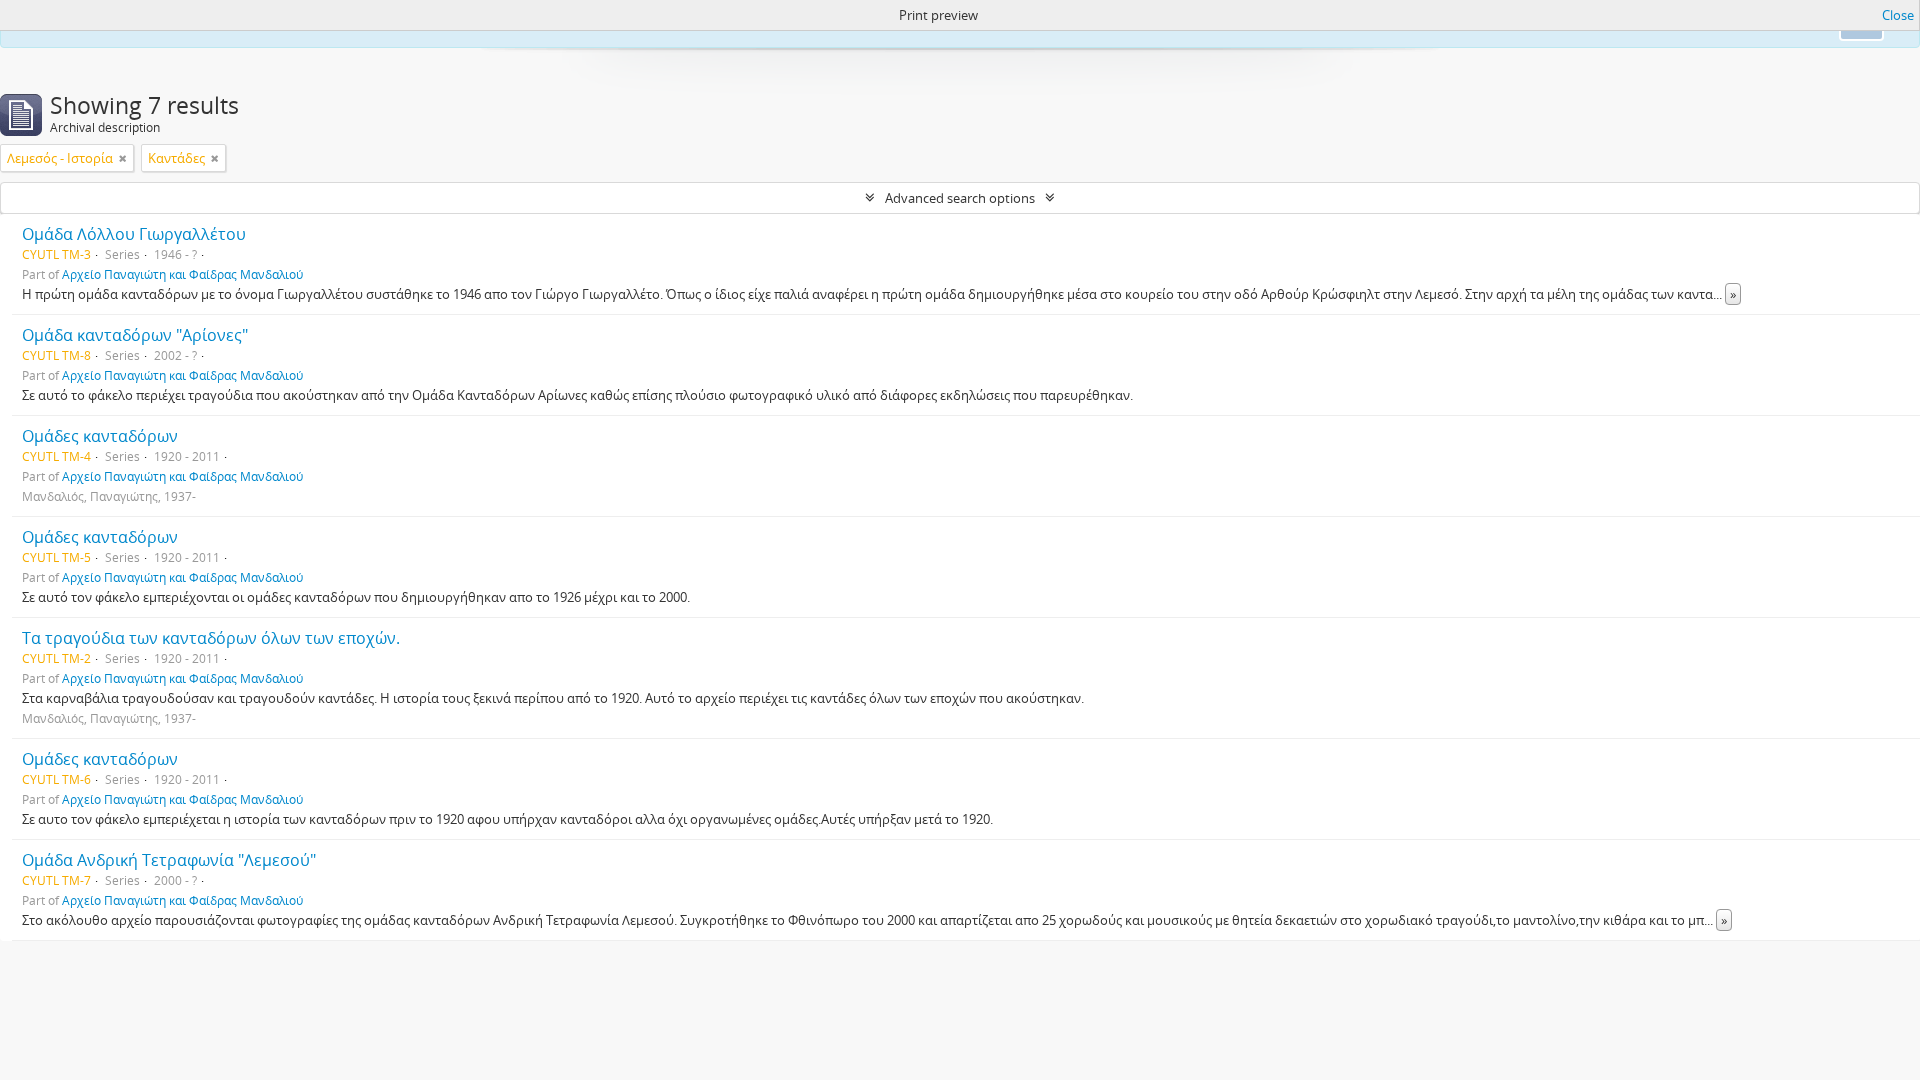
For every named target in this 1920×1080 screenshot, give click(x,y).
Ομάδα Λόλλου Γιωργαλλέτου (134, 234)
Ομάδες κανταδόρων (100, 436)
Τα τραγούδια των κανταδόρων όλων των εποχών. (211, 638)
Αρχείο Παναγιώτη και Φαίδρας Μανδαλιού (182, 274)
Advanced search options (960, 198)
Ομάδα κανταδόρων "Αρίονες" (135, 335)
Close (1898, 15)
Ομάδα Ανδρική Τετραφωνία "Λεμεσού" (169, 860)
